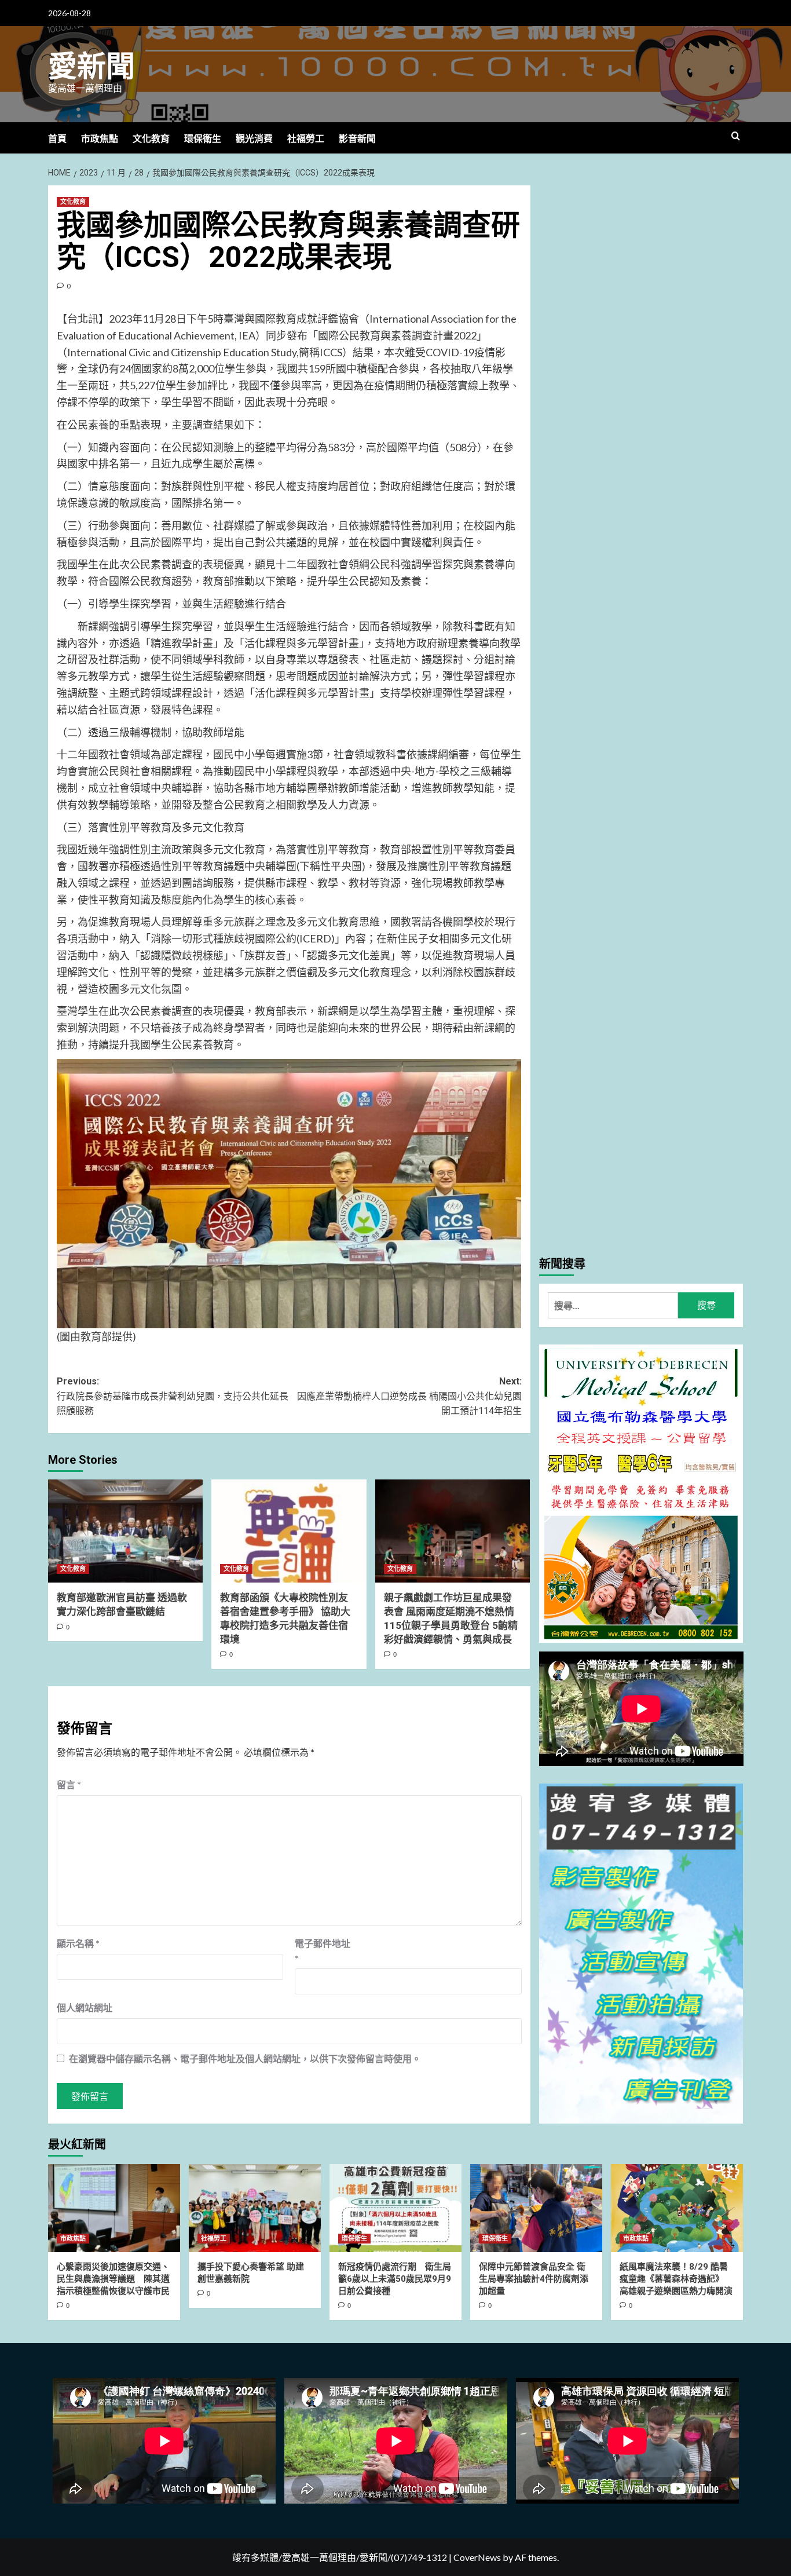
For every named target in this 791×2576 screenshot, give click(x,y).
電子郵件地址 (323, 1951)
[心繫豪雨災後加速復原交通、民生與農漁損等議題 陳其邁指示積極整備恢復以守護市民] (114, 2208)
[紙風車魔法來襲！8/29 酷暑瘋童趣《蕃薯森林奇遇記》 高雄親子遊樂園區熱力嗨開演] (677, 2208)
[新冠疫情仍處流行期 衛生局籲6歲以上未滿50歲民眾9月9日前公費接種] (395, 2208)
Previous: (173, 1396)
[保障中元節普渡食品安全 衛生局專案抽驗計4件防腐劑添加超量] (536, 2208)
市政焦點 (100, 139)
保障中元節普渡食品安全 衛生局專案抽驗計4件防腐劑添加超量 (534, 2279)
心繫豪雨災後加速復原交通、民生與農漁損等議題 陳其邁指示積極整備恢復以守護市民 (113, 2279)
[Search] (736, 136)
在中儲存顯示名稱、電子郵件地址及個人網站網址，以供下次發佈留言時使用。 (245, 2058)
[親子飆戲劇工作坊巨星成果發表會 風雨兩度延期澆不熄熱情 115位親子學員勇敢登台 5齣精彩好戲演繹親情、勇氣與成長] (453, 1531)
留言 (69, 1784)
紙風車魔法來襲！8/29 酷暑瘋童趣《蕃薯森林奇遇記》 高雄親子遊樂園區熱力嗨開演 (676, 2279)
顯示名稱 (78, 1943)
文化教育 (151, 139)
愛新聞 (91, 67)
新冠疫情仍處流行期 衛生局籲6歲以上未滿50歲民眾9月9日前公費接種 (395, 2279)
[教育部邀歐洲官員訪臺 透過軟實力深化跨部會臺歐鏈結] (125, 1531)
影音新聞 (357, 139)
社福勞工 (306, 139)
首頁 (57, 139)
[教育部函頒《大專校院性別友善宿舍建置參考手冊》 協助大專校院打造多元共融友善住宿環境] (289, 1531)
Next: (409, 1396)
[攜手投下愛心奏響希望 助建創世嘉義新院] (255, 2208)
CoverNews (477, 2557)
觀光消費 (254, 139)
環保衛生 (203, 139)
